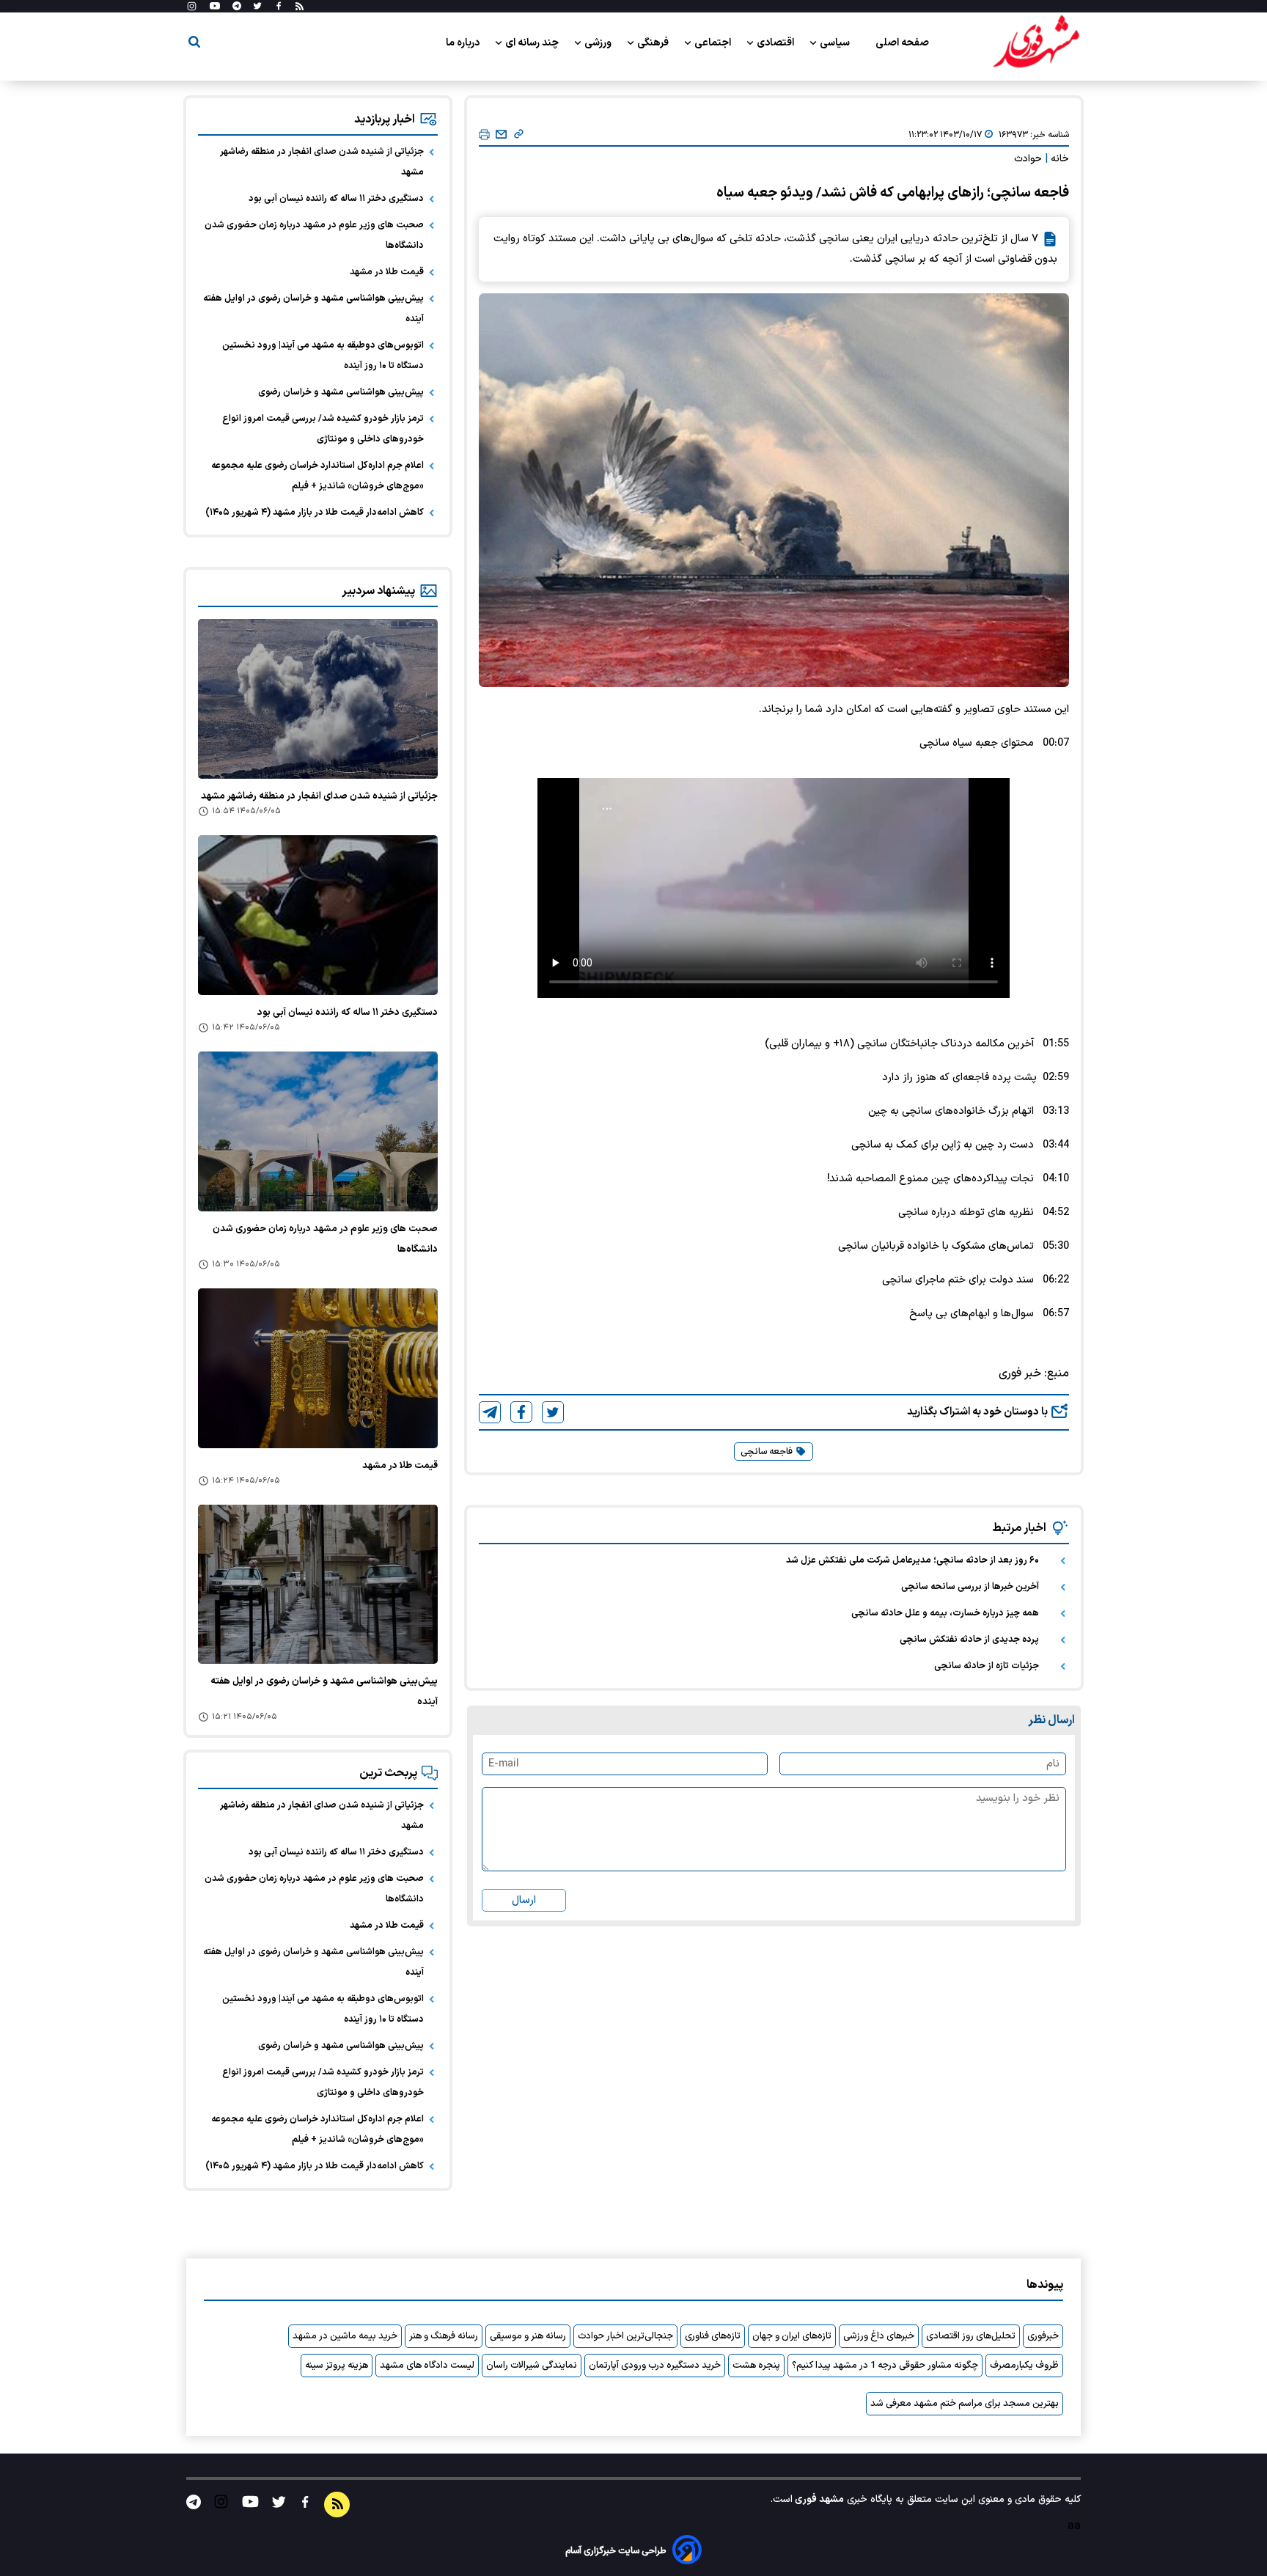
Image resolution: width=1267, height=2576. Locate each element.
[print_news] (484, 135)
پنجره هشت (756, 2366)
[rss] (300, 7)
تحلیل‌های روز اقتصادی (971, 2336)
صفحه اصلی (902, 43)
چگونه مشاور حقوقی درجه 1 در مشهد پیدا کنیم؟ (885, 2366)
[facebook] (521, 1412)
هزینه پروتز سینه (337, 2366)
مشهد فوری (818, 2499)
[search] (194, 44)
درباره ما (464, 43)
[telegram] (490, 1412)
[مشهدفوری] (1036, 43)
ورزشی (599, 43)
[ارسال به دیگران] (501, 135)
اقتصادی (776, 43)
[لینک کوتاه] (519, 135)
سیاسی (836, 43)
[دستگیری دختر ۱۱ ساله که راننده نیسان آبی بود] (318, 915)
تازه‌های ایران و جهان (792, 2336)
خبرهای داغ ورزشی (879, 2336)
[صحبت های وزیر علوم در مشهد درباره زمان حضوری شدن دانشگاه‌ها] (318, 1131)
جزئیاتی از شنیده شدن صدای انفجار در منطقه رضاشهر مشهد (322, 162)
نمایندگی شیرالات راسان (532, 2366)
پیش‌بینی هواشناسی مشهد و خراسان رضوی (341, 392)
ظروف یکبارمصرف (1024, 2366)
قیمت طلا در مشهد (387, 272)
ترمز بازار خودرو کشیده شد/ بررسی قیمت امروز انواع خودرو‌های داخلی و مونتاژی (323, 429)
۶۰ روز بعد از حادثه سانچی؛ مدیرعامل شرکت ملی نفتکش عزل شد (912, 1560)
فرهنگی (654, 43)
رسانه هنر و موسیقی (528, 2336)
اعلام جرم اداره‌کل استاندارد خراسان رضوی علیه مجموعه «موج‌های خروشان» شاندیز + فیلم (317, 476)
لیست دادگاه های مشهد (427, 2366)
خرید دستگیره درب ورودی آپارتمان (655, 2366)
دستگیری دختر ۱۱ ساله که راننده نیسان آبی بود (336, 199)
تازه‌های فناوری (713, 2336)
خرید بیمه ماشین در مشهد (345, 2336)
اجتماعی (714, 43)
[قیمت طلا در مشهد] (318, 1368)
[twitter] (553, 1412)
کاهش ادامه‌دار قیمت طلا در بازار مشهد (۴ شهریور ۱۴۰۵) (315, 513)
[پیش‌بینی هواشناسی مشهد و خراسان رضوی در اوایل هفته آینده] (318, 1585)
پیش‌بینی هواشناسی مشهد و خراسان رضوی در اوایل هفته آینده (313, 309)
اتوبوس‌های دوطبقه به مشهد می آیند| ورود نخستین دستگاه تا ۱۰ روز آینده (323, 356)
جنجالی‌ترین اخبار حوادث (625, 2336)
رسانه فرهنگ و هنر (444, 2336)
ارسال (524, 1900)
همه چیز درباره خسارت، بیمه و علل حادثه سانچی (945, 1613)
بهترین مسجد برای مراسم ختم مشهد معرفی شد (965, 2404)
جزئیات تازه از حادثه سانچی (987, 1666)
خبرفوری (1043, 2336)
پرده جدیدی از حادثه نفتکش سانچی (969, 1640)
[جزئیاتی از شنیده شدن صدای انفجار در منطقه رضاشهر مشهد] (318, 699)
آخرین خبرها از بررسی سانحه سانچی (970, 1587)
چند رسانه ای (533, 43)
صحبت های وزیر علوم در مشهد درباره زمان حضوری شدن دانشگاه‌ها (314, 235)
